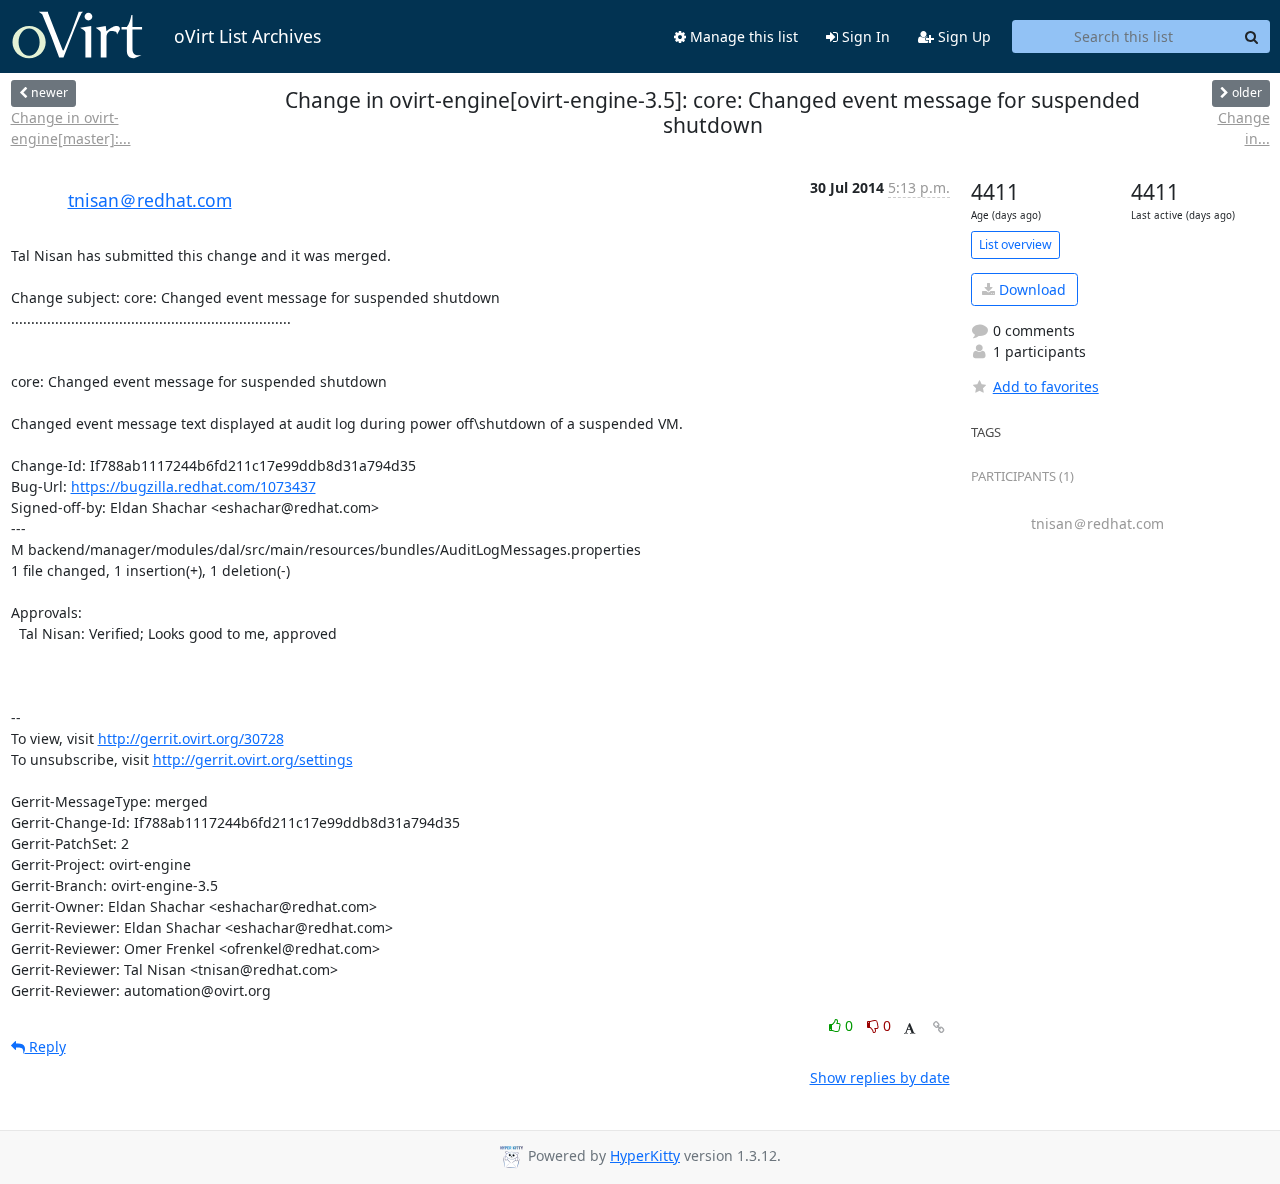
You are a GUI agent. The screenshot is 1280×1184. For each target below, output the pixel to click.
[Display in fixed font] (909, 1028)
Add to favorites (1046, 386)
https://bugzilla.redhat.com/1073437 (193, 486)
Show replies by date (880, 1077)
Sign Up (962, 36)
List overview (1015, 244)
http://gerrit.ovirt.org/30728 (191, 738)
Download (1030, 289)
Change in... (1243, 128)
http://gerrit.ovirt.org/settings (253, 759)
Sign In (864, 36)
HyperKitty (645, 1155)
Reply (45, 1046)
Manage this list (742, 36)
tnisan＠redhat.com (150, 200)
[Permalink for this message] (939, 1027)
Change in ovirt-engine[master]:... (71, 128)
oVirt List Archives (247, 36)
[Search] (1252, 37)
